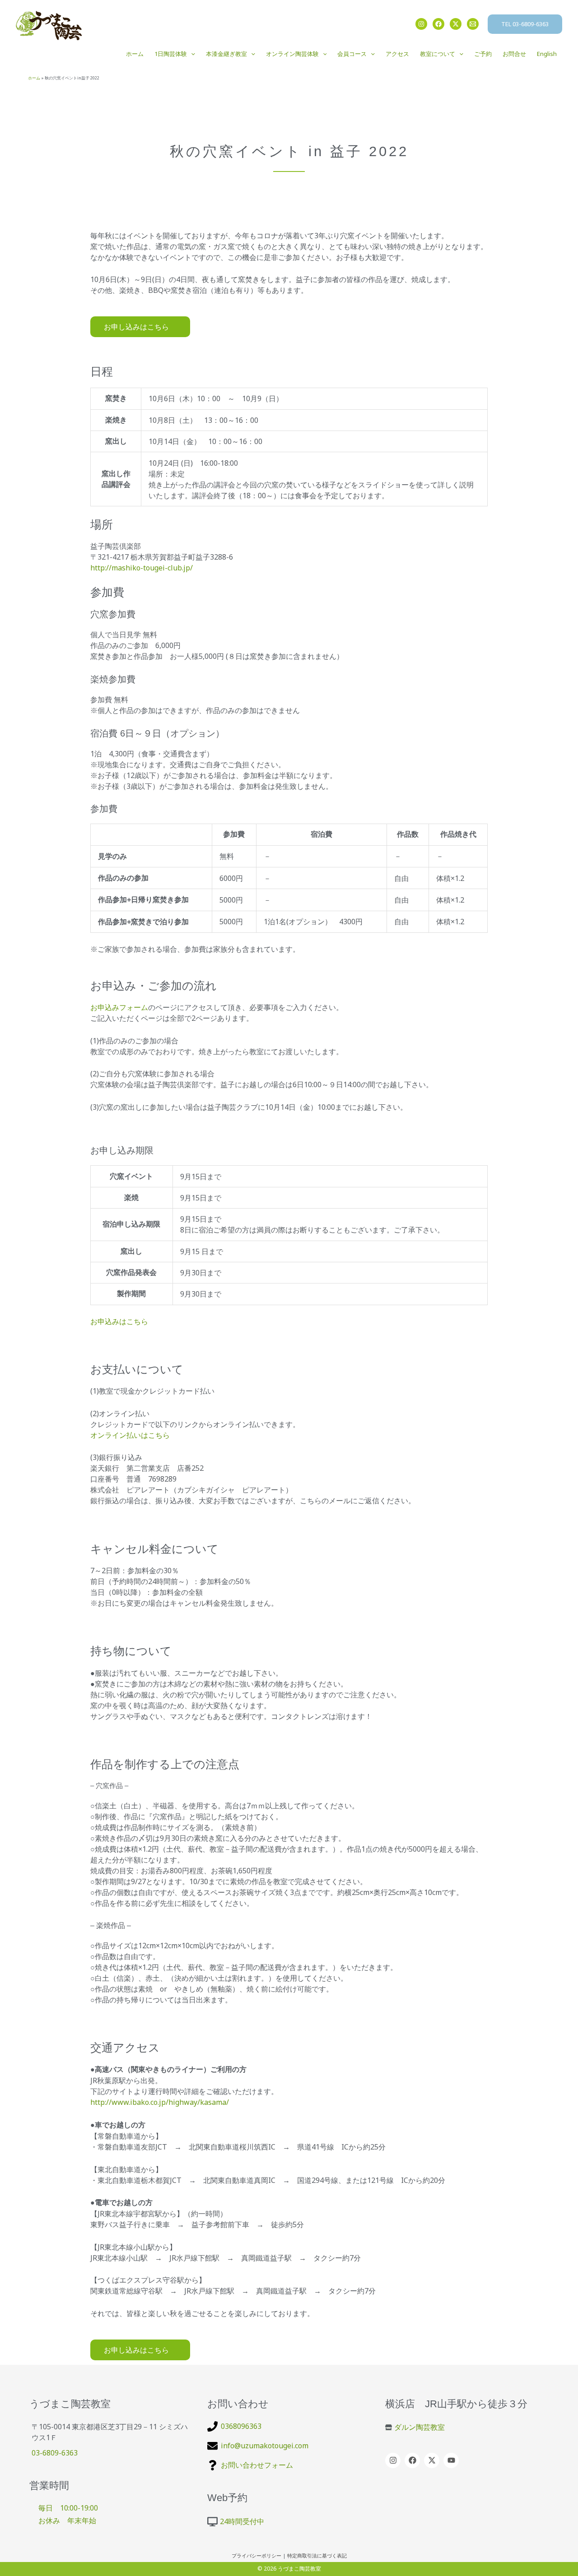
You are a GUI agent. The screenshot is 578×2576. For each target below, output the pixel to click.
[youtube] (452, 2460)
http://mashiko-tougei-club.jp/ (142, 568)
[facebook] (413, 2460)
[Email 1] (473, 24)
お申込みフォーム (119, 1007)
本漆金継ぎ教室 (226, 54)
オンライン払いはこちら (130, 1435)
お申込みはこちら (119, 1321)
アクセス (397, 54)
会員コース (352, 54)
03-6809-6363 (55, 2453)
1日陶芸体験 (171, 54)
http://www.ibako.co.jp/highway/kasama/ (160, 2102)
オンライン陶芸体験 (292, 54)
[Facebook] (438, 24)
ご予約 (483, 54)
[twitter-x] (433, 2460)
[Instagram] (421, 24)
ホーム (135, 54)
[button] (525, 24)
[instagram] (394, 2460)
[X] (456, 24)
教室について (438, 54)
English (547, 54)
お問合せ (514, 54)
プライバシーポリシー (256, 2556)
